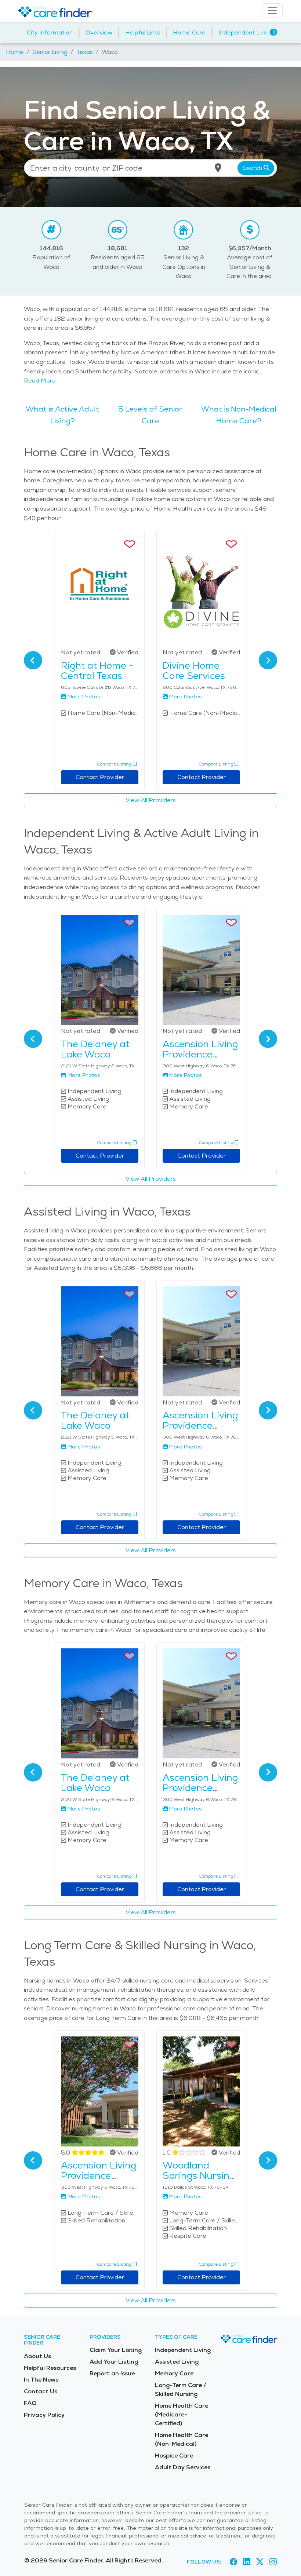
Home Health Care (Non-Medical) (182, 2439)
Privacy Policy (44, 2415)
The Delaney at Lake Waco (95, 1049)
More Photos (84, 697)
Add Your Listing (114, 2362)
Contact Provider (100, 777)
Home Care (189, 32)
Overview (99, 32)
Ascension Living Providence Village (200, 1054)
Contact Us (41, 2391)
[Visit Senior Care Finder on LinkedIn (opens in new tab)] (247, 2562)
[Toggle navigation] (272, 11)
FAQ (30, 2403)
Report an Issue (112, 2373)
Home (15, 52)
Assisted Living (177, 2362)
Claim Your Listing (116, 2350)
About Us (37, 2356)
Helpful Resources (50, 2368)
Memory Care (174, 2373)
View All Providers (151, 800)
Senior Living (50, 52)
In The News (41, 2380)
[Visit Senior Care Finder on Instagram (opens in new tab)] (273, 2562)
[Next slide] (268, 660)
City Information (50, 32)
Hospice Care (174, 2456)
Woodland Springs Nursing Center (199, 2175)
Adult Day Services (183, 2467)
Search (253, 168)
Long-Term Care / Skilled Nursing (181, 2389)
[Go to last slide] (33, 660)
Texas (85, 52)
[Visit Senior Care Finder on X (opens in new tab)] (260, 2562)
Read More (40, 381)
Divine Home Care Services (194, 671)
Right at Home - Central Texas (97, 671)
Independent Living (245, 32)
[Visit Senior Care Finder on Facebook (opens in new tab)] (233, 2562)
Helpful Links (143, 32)
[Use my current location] (218, 168)
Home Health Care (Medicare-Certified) (182, 2414)
